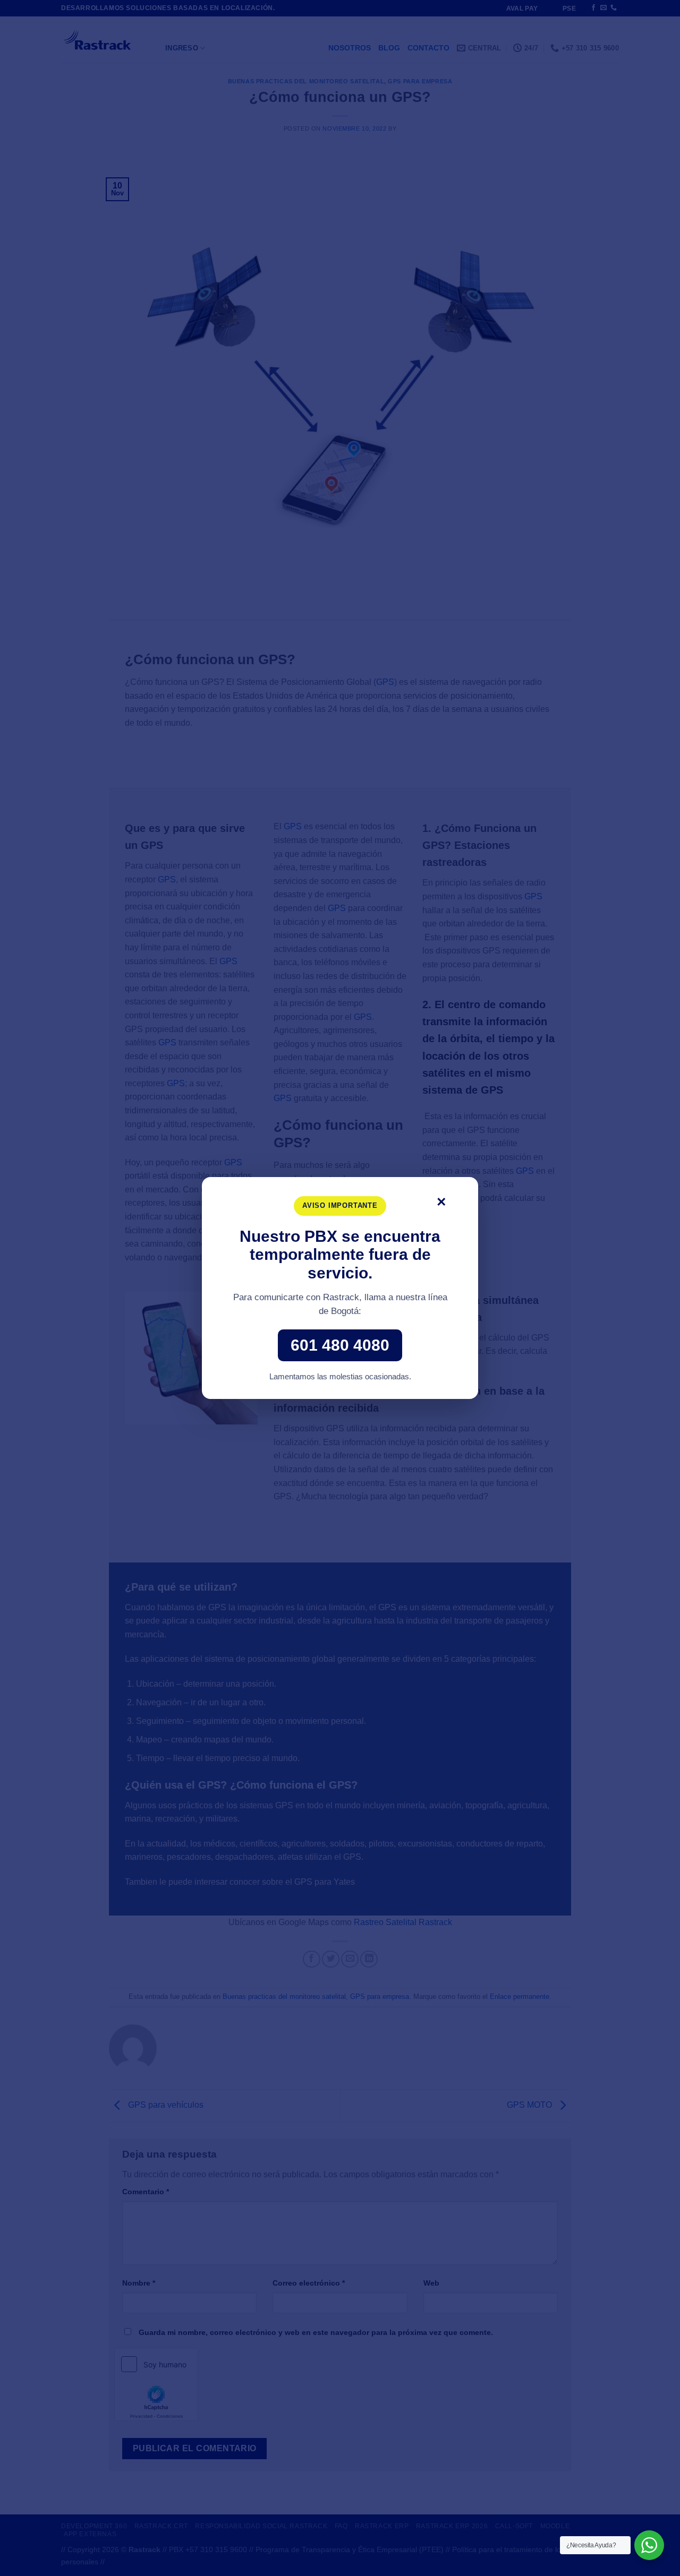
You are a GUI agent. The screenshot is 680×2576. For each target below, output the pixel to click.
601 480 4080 (340, 1345)
